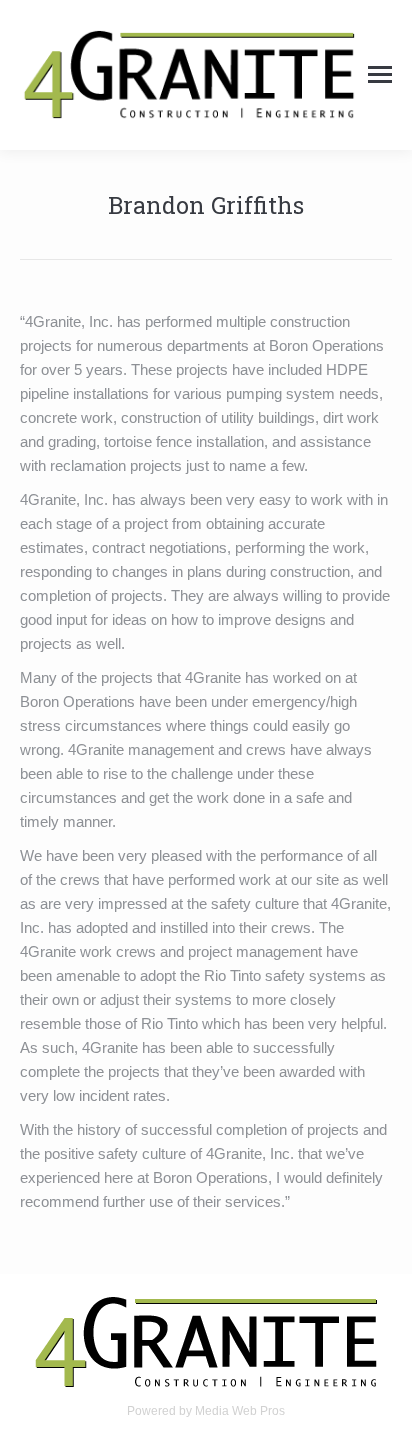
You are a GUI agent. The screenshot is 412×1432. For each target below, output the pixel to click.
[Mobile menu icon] (380, 74)
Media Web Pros (240, 1411)
